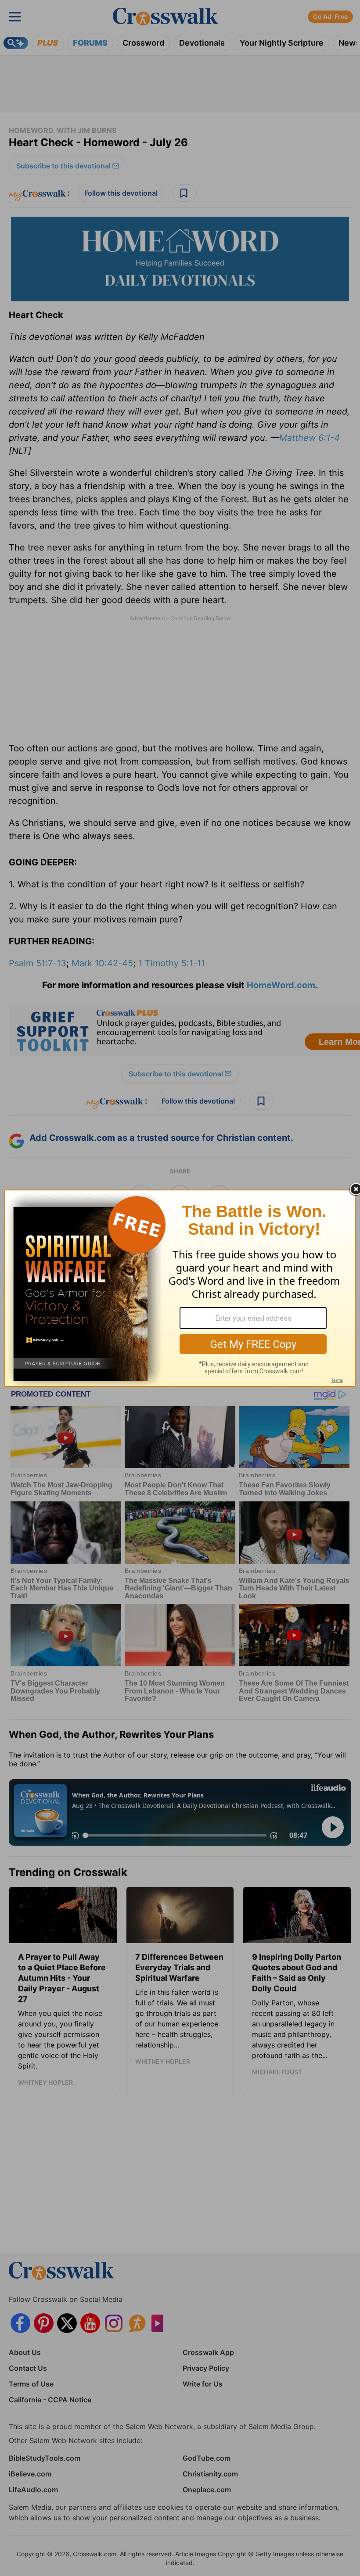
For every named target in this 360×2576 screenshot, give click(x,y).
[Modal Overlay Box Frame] (180, 1288)
